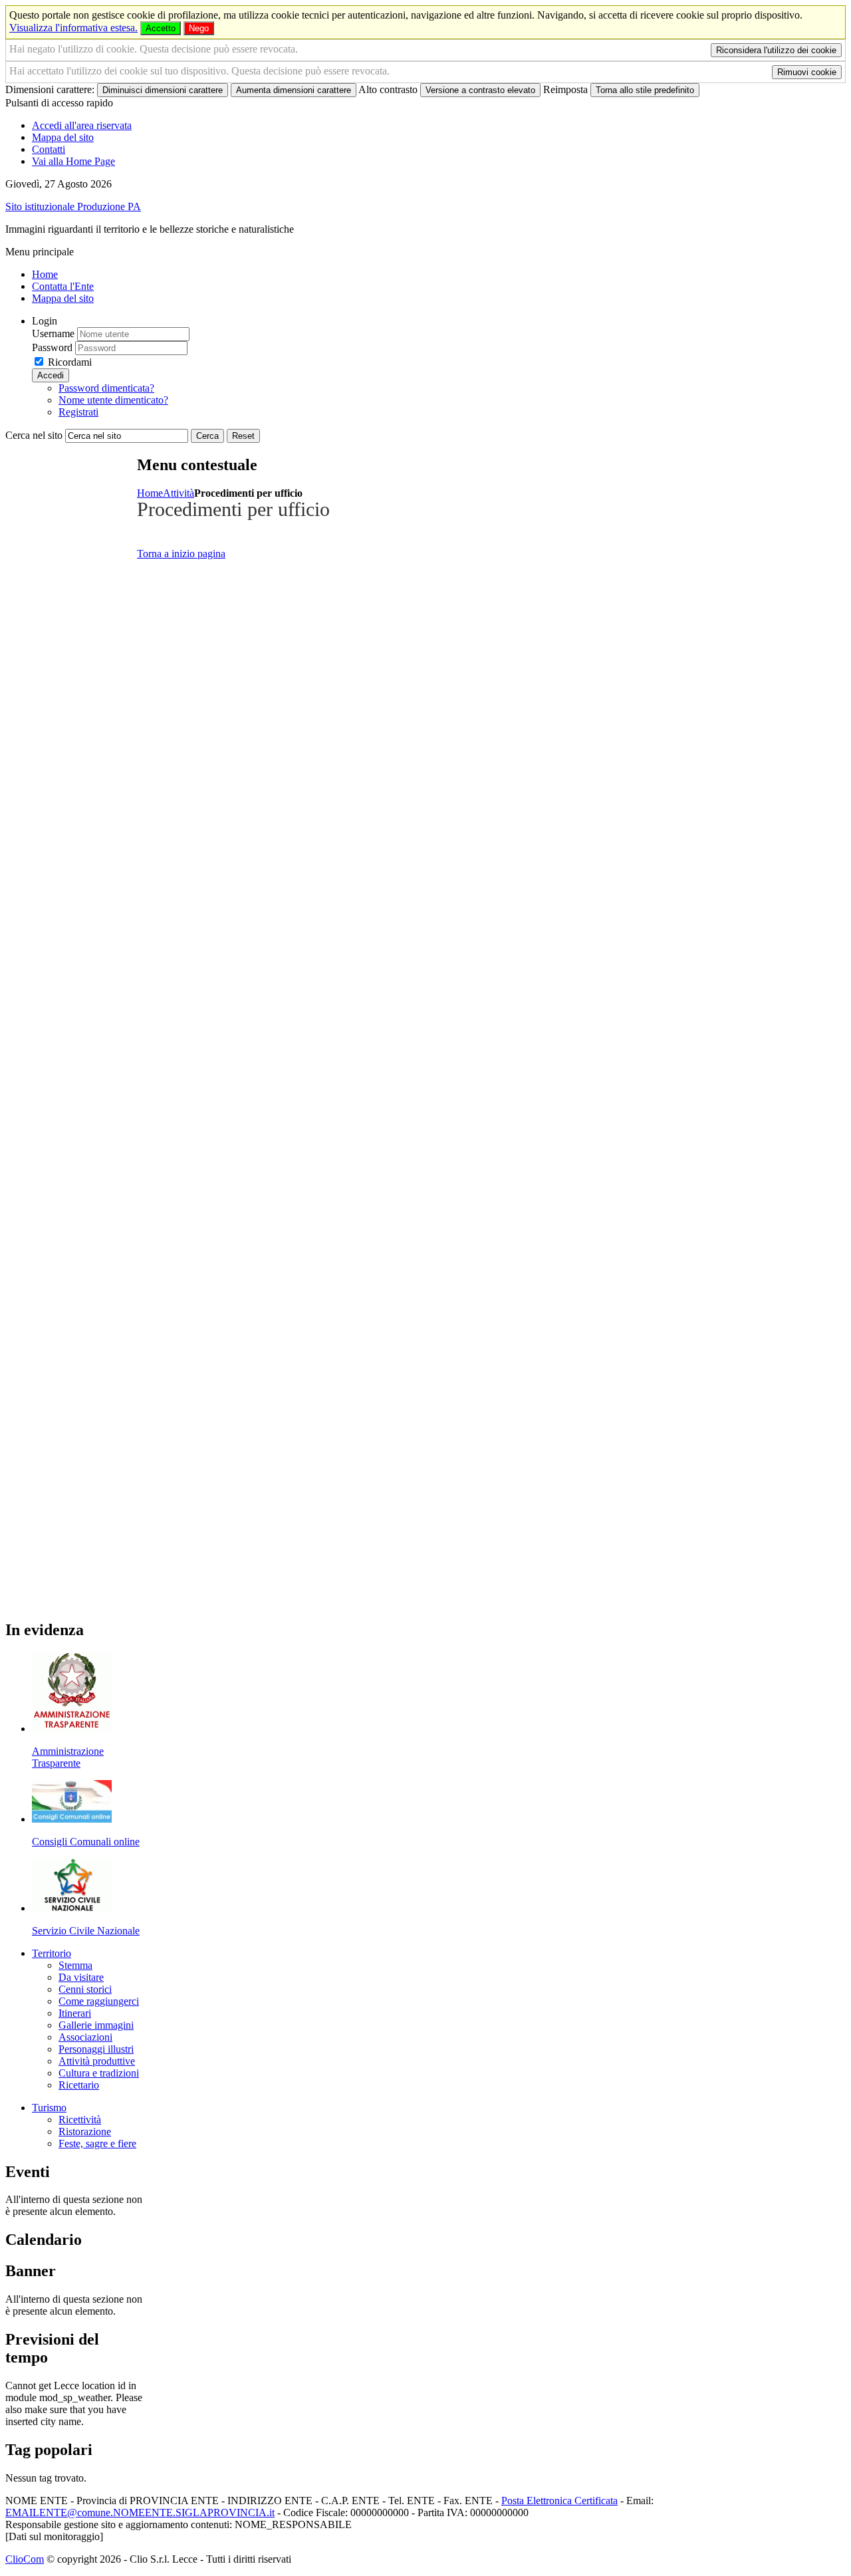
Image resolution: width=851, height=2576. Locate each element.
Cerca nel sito (34, 435)
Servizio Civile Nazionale (86, 1931)
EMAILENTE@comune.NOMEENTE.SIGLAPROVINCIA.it (140, 2512)
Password (52, 347)
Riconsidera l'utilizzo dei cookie (776, 50)
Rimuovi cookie (807, 72)
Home (150, 493)
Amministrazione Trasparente (68, 1757)
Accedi (51, 375)
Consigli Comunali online (86, 1842)
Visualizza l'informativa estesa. (73, 28)
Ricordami (70, 362)
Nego (199, 28)
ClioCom (25, 2559)
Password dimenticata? (106, 388)
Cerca (207, 436)
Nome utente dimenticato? (113, 400)
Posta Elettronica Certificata (559, 2501)
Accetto (161, 28)
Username (53, 333)
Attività (179, 493)
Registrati (78, 412)
